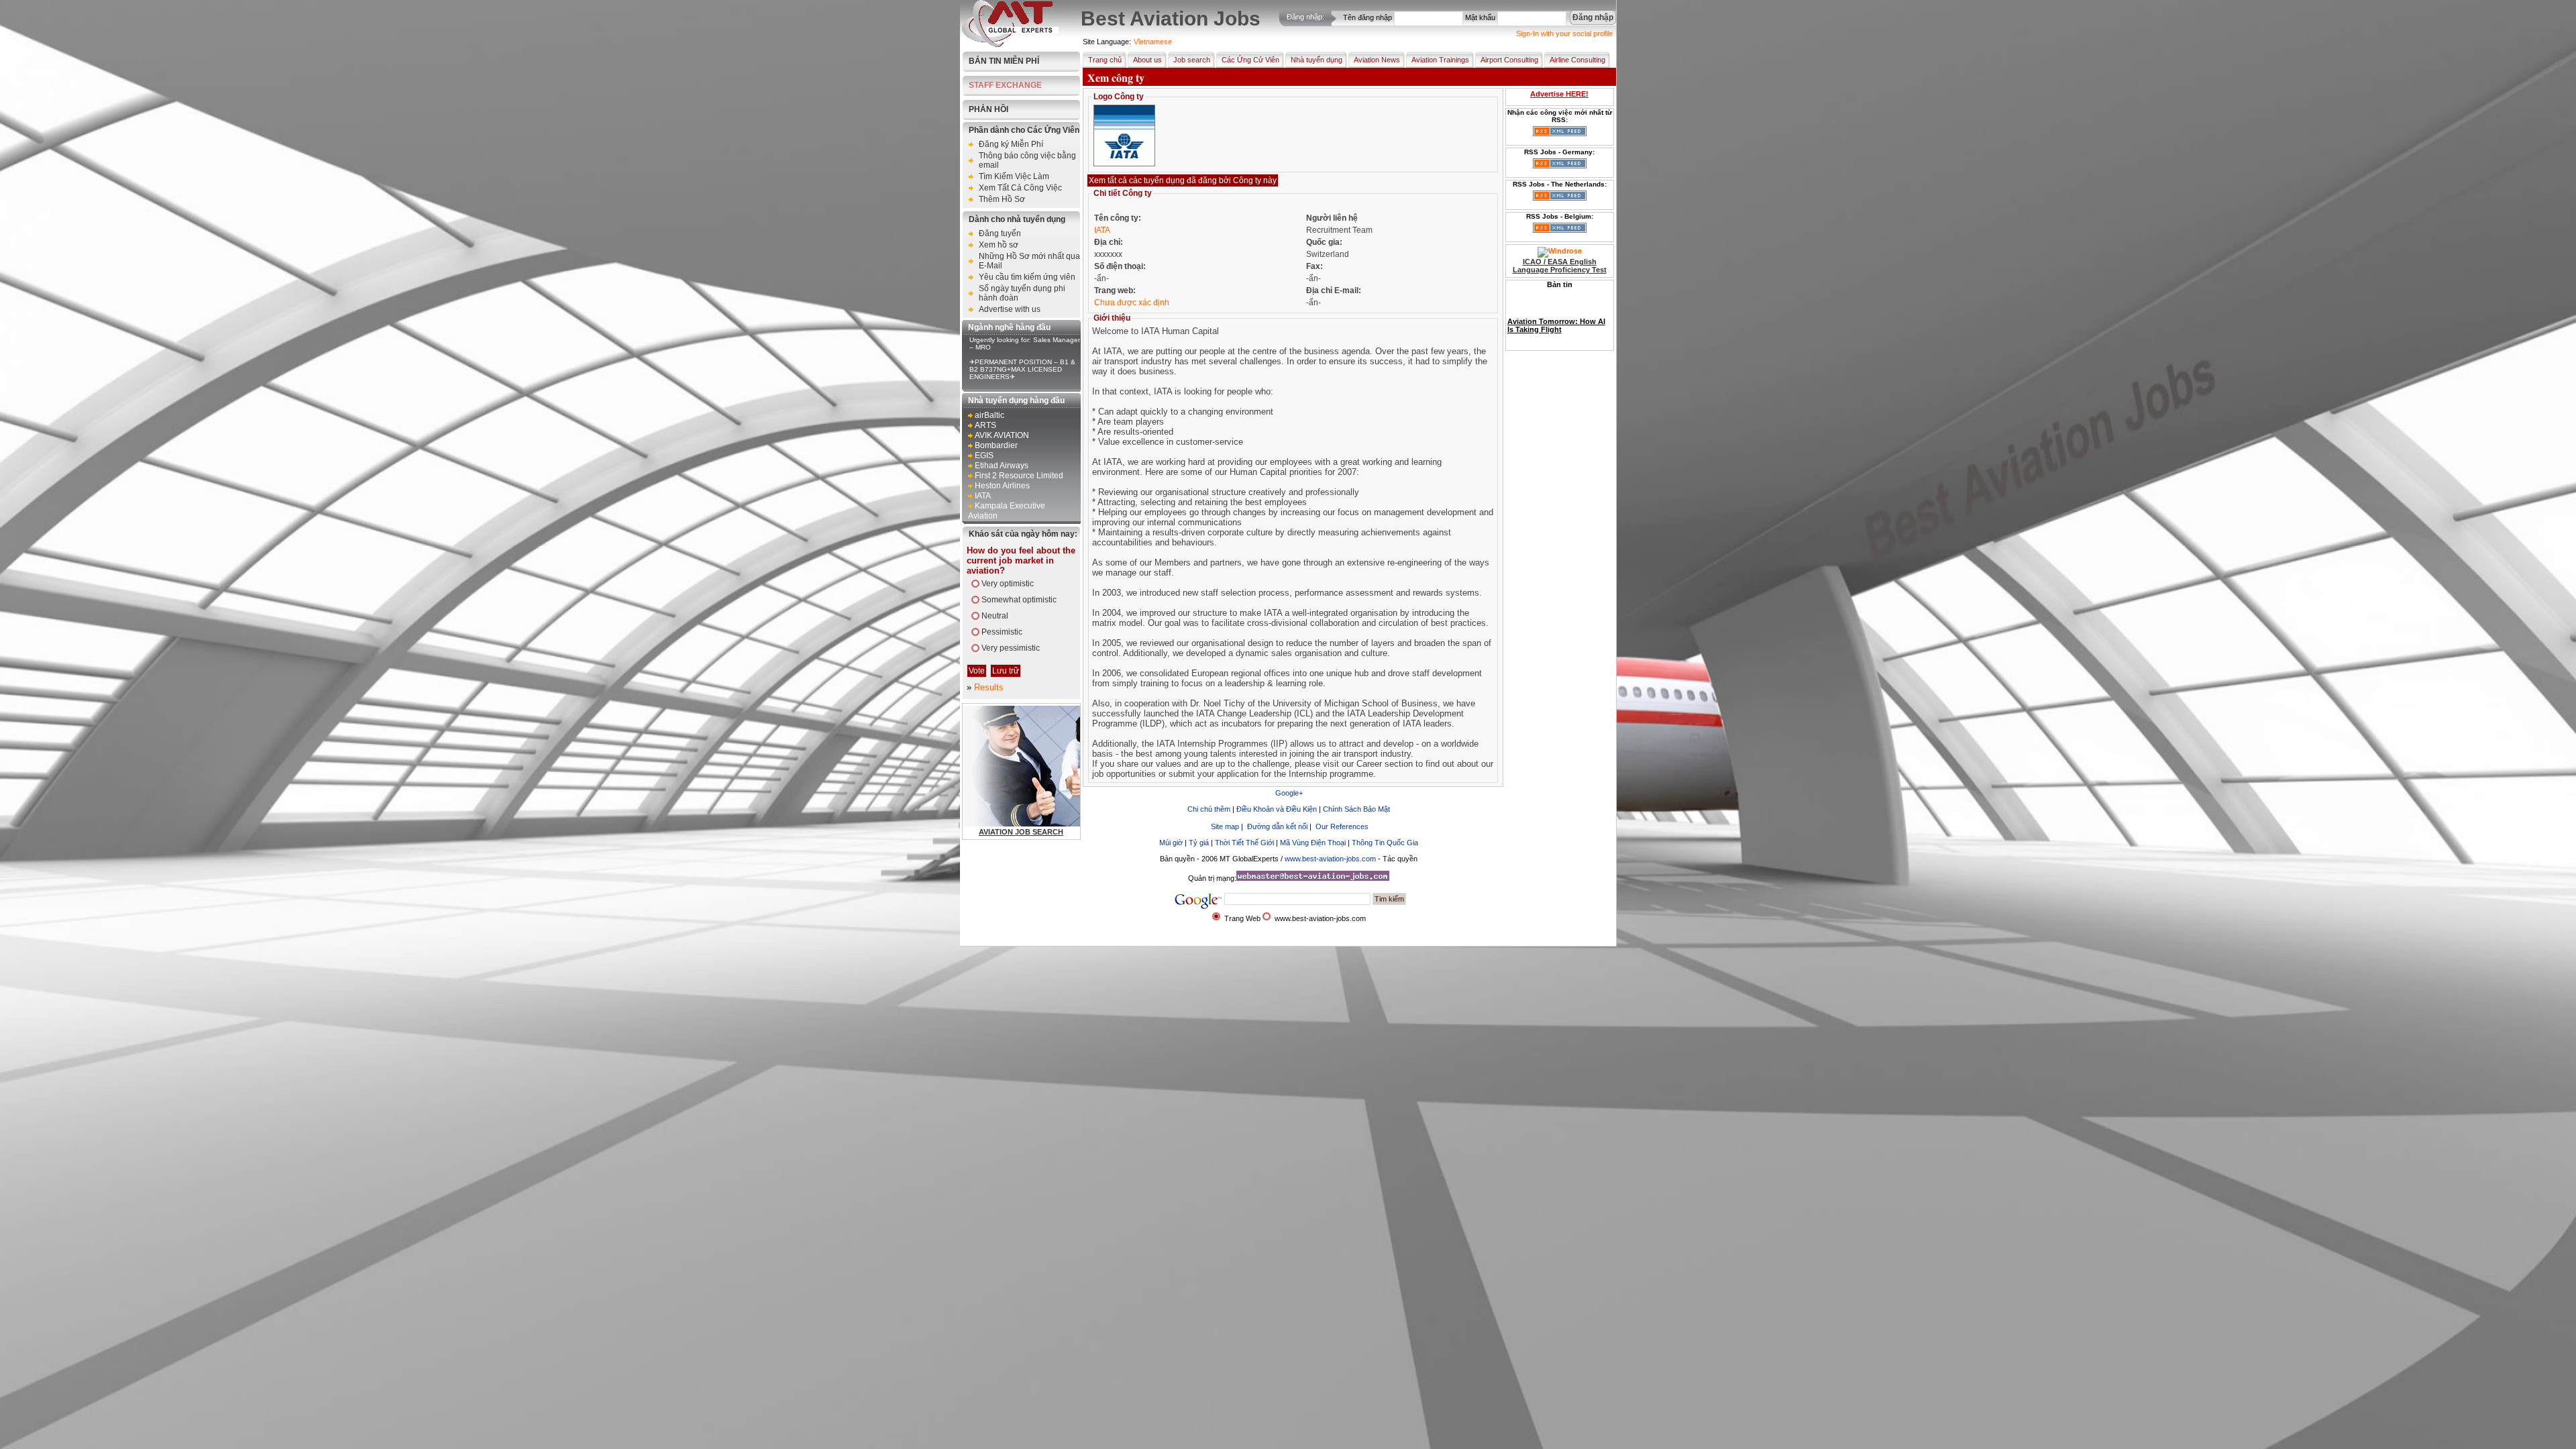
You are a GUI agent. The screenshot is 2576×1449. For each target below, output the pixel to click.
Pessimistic (1002, 632)
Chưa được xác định (1132, 303)
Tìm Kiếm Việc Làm (1014, 176)
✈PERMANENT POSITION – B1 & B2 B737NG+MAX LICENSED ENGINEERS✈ (1022, 369)
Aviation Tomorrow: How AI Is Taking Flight (1556, 313)
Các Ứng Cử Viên (1250, 60)
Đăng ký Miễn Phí (1011, 144)
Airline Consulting (1577, 60)
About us (1147, 60)
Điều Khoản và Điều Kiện (1278, 809)
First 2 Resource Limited (1019, 476)
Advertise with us (1010, 309)
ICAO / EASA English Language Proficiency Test (1560, 266)
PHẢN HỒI (988, 109)
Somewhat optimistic (1019, 600)
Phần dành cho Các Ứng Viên (1024, 130)
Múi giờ (1171, 843)
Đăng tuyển (1000, 233)
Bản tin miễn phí (1004, 61)
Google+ (1289, 793)
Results (989, 687)
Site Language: (1107, 42)
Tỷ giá (1200, 843)
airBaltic (989, 415)
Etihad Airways (1002, 466)
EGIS (984, 455)
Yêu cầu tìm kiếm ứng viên (1027, 277)
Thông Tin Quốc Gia (1385, 843)
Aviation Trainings (1440, 60)
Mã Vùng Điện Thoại (1313, 843)
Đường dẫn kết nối (1277, 826)
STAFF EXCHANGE (1005, 85)
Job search (1192, 60)
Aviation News (1377, 60)
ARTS (985, 425)
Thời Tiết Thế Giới (1244, 843)
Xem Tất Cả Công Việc (1020, 188)
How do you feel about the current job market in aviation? (1021, 560)
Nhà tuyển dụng (1317, 60)
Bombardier (996, 445)
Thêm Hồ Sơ (1002, 199)
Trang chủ (1105, 60)
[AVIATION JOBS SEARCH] (1056, 824)
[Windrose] (1560, 251)
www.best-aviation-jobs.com (1330, 859)
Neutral (995, 616)
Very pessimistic (1011, 648)
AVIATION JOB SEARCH (1021, 832)
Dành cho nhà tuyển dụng (1017, 219)
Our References (1342, 826)
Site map (1225, 826)
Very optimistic (1008, 584)
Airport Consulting (1509, 60)
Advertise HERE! (1559, 94)
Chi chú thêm (1209, 809)
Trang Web (1242, 918)
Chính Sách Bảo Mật (1356, 809)
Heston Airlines (1002, 486)
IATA (983, 496)
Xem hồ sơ (999, 245)
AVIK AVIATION (1002, 435)
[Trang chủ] (1010, 44)
